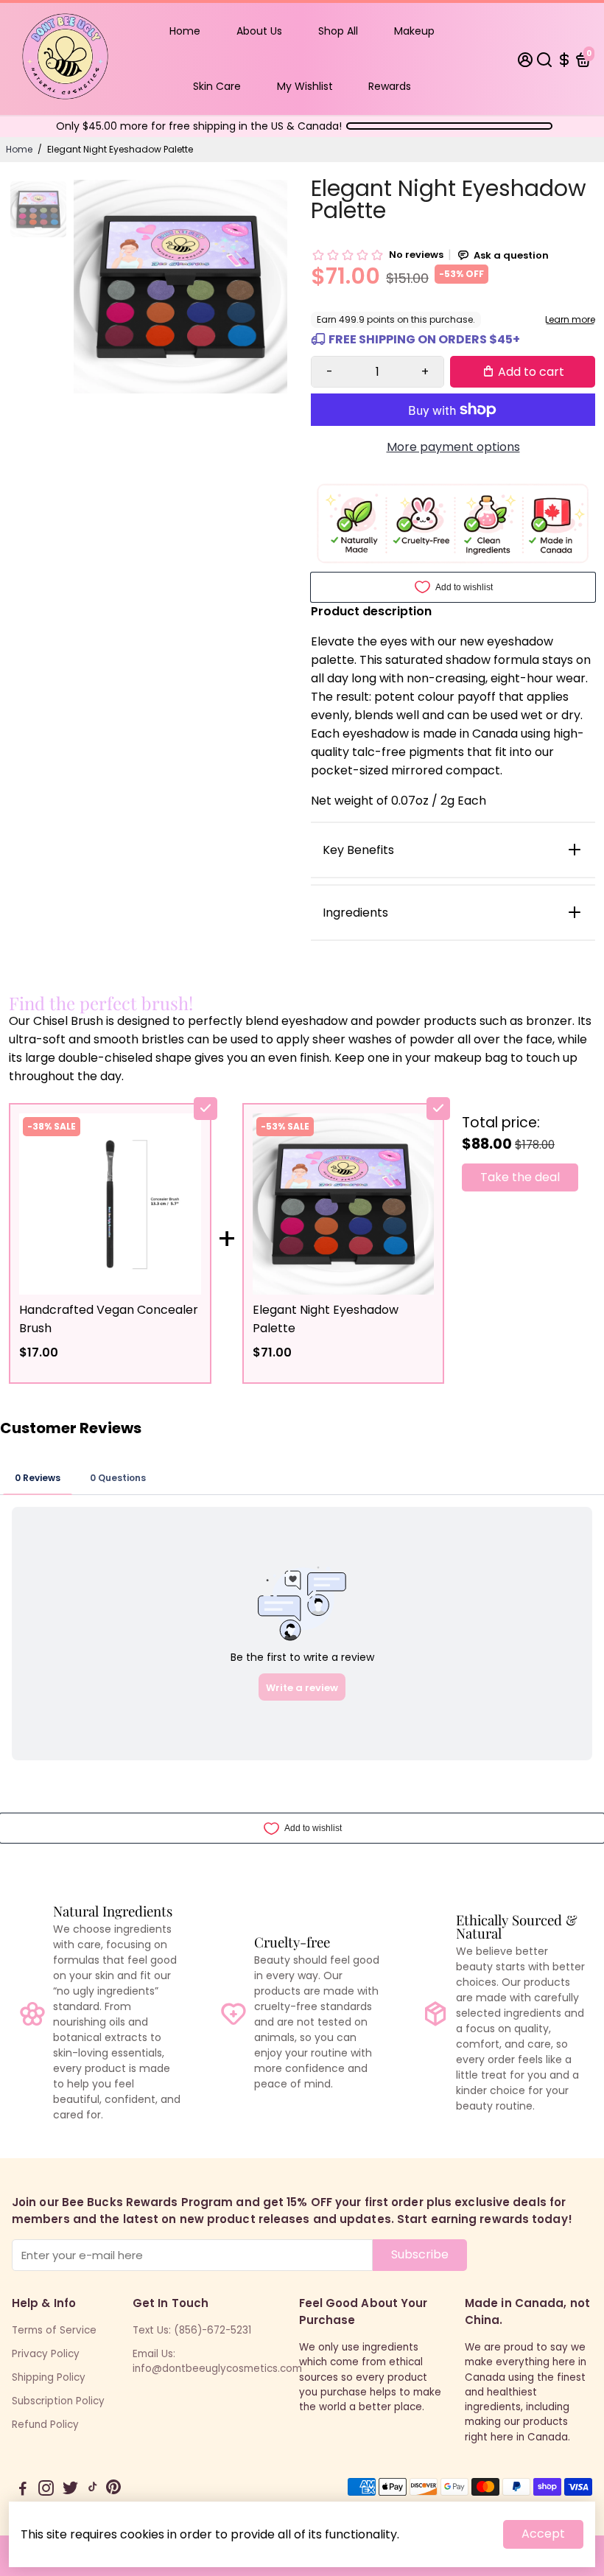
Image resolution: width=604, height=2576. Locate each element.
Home (185, 31)
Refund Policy (45, 2425)
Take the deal (520, 1177)
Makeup (414, 31)
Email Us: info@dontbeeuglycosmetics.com (217, 2361)
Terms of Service (54, 2330)
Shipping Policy (49, 2377)
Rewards (390, 86)
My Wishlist (305, 86)
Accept (543, 2534)
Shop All (338, 31)
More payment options (453, 447)
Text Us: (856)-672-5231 (192, 2330)
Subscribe (420, 2254)
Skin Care (217, 86)
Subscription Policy (58, 2401)
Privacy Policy (46, 2354)
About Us (259, 31)
